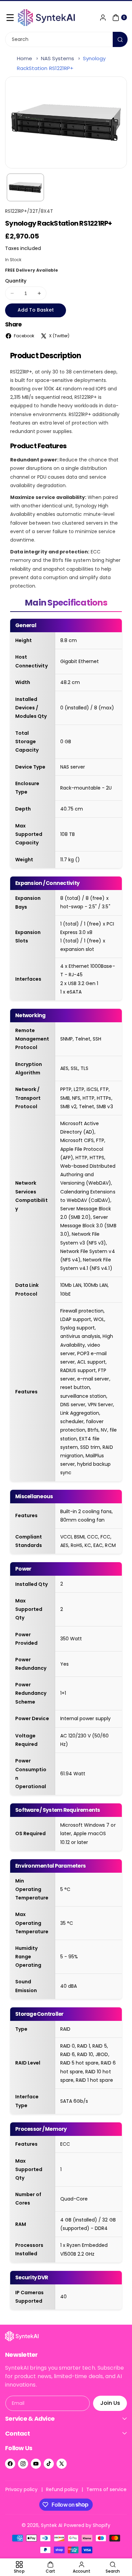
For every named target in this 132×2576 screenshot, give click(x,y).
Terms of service (106, 2489)
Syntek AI (52, 2525)
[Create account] (103, 18)
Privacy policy (22, 2489)
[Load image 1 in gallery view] (25, 188)
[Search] (120, 39)
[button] (10, 18)
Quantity (16, 281)
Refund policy (62, 2489)
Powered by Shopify (87, 2525)
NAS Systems (58, 58)
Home (25, 58)
